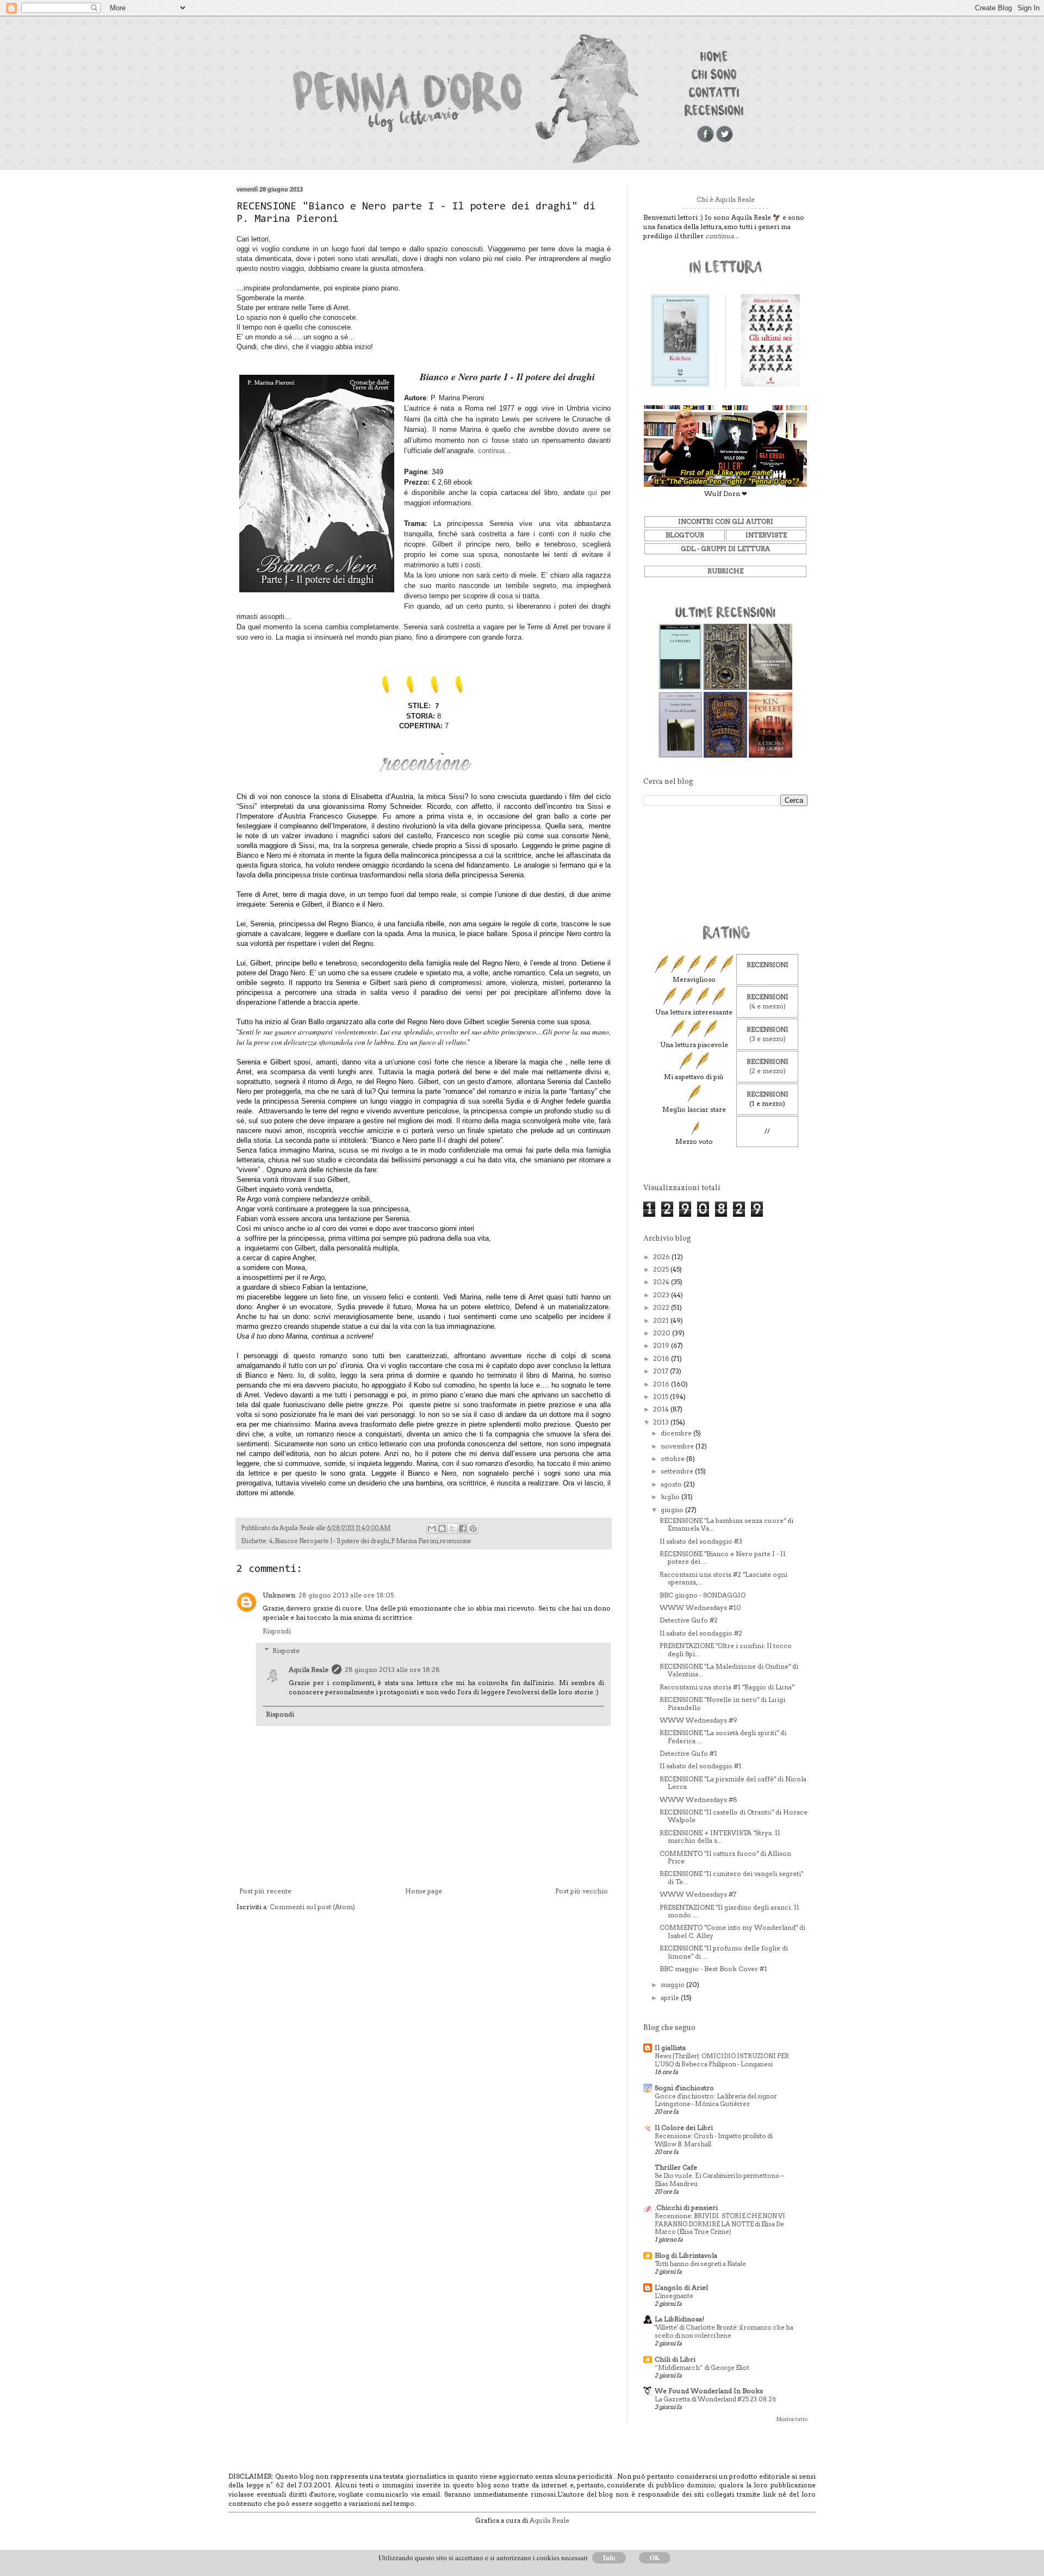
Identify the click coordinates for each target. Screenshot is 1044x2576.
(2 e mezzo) (768, 1071)
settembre (678, 1471)
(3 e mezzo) (768, 1039)
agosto (672, 1484)
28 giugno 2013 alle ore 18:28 (392, 1670)
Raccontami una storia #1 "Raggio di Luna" (727, 1687)
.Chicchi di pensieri (686, 2207)
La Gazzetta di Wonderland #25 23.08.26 (715, 2399)
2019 (662, 1345)
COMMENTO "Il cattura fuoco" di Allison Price (725, 1857)
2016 (662, 1384)
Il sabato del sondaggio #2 (701, 1633)
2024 (662, 1282)
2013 (662, 1422)
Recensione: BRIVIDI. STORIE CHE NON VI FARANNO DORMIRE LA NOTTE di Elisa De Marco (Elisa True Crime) (720, 2224)
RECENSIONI (768, 965)
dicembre (677, 1433)
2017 (661, 1371)
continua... (495, 451)
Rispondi (277, 1631)
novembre (678, 1446)
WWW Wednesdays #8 (698, 1800)
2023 (662, 1295)
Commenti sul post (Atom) (312, 1907)
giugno (673, 1510)
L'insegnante (674, 2296)
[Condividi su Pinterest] (473, 1528)
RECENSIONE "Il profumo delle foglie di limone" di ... (724, 1952)
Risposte (286, 1651)
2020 (663, 1333)
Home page (424, 1891)
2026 (662, 1257)
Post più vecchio (582, 1891)
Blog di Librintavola (686, 2255)
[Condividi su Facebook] (463, 1528)
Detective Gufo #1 (688, 1753)
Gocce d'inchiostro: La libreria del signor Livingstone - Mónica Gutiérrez (716, 2100)
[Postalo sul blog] (442, 1528)
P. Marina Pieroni (415, 1541)
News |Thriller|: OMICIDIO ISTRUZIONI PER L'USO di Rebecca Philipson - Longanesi (722, 2060)
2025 (662, 1269)
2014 (662, 1409)
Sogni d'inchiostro (684, 2088)
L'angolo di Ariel (681, 2287)
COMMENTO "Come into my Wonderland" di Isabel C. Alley (732, 1931)
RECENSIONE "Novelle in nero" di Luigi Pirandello (722, 1703)
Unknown (279, 1595)
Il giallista (670, 2048)
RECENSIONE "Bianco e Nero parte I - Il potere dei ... (722, 1558)
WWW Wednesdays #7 (698, 1894)
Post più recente (265, 1891)
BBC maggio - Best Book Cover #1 (713, 1969)
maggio (673, 1984)
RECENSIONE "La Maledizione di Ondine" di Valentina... (729, 1670)
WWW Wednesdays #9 (698, 1720)
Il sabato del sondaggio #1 (701, 1766)
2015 (661, 1397)
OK (655, 2558)
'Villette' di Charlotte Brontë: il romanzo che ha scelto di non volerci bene (724, 2332)
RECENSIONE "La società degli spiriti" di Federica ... (723, 1736)
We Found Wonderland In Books (709, 2391)
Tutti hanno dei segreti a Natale (700, 2264)
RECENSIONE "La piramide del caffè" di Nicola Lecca (733, 1783)
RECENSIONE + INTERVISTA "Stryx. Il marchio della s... (720, 1837)
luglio (671, 1497)
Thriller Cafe (676, 2167)
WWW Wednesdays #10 (700, 1608)
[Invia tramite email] (432, 1528)
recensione (456, 1541)
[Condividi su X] (452, 1528)
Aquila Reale (309, 1670)
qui (592, 493)
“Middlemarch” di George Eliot (702, 2368)
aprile (671, 1998)
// (767, 1131)
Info (609, 2558)
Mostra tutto (792, 2419)
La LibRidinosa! (679, 2319)
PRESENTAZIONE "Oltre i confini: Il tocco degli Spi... (726, 1649)
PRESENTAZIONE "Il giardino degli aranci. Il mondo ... (729, 1911)
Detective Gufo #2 (689, 1620)
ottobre (673, 1459)
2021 (662, 1320)
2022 (662, 1307)
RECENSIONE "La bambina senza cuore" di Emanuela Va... (726, 1524)
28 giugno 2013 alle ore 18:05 (346, 1595)
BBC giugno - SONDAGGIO (703, 1595)
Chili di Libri (675, 2359)
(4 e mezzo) (768, 1006)
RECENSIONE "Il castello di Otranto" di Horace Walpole (734, 1816)
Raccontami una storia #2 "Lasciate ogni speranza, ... (723, 1578)
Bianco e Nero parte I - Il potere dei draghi (332, 1541)
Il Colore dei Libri (684, 2128)
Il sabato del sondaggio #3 (701, 1541)
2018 (662, 1358)
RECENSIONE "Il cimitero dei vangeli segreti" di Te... (731, 1877)
